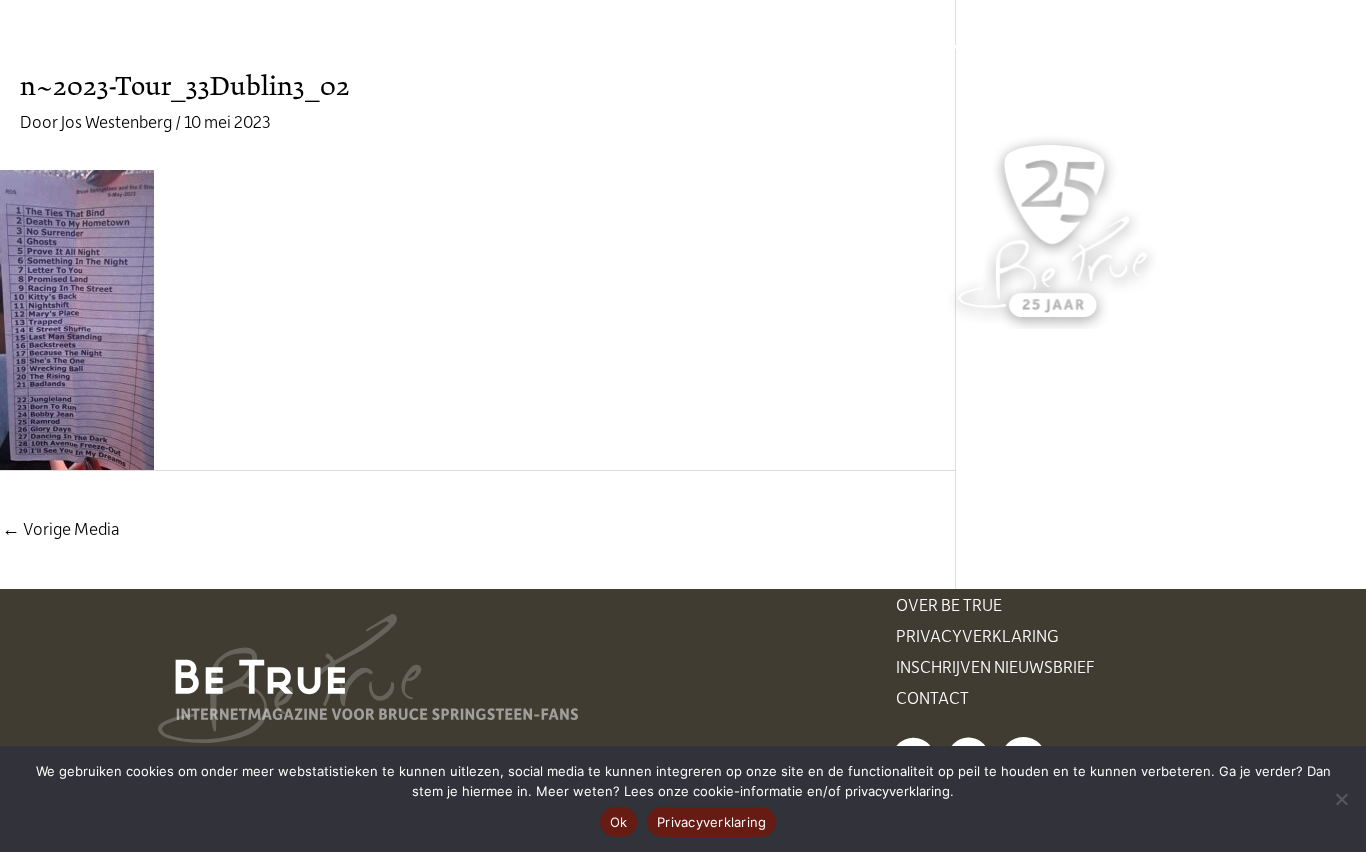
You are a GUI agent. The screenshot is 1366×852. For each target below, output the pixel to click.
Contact (932, 697)
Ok (619, 822)
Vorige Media (61, 528)
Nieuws (498, 50)
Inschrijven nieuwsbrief (995, 666)
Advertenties (988, 50)
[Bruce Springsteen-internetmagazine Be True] (260, 47)
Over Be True (949, 604)
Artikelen (738, 50)
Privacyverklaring (977, 635)
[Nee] (1341, 799)
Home (406, 50)
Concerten (611, 50)
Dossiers (855, 50)
